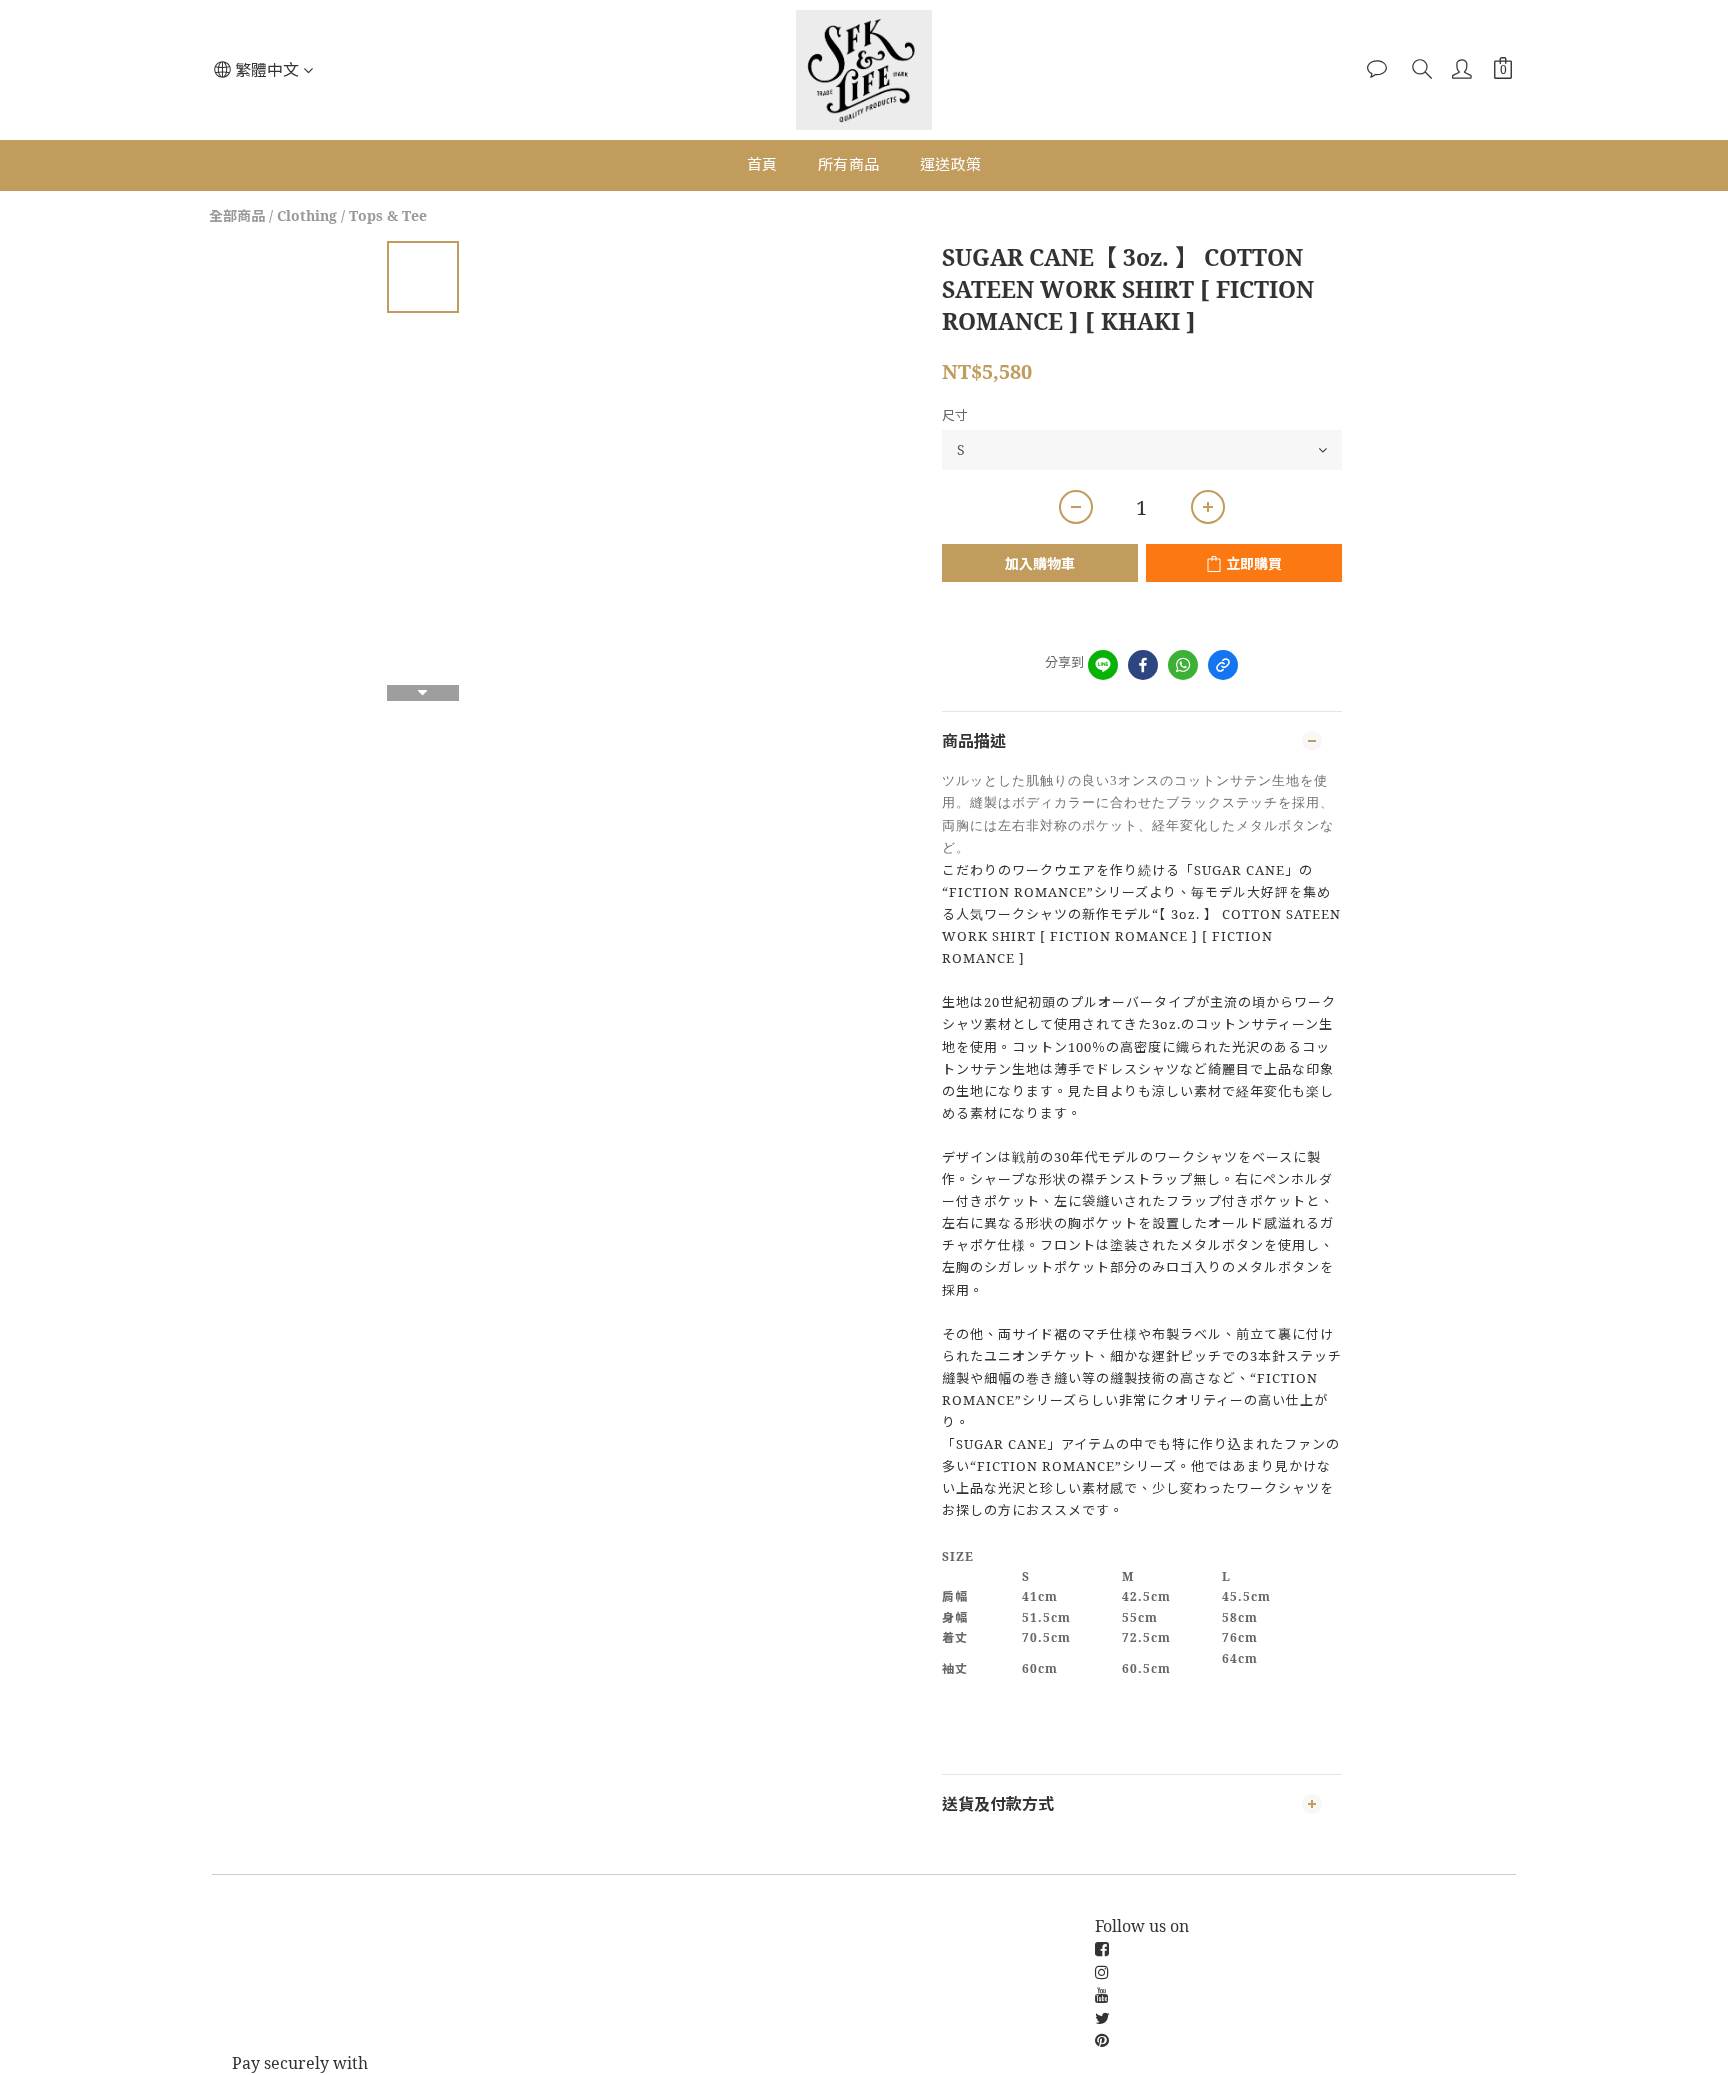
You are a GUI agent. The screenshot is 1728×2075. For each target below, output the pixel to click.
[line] (1103, 665)
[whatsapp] (1183, 665)
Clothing (307, 215)
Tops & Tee (388, 215)
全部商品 (237, 215)
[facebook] (1143, 665)
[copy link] (1223, 665)
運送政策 (951, 164)
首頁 (762, 164)
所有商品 (849, 164)
